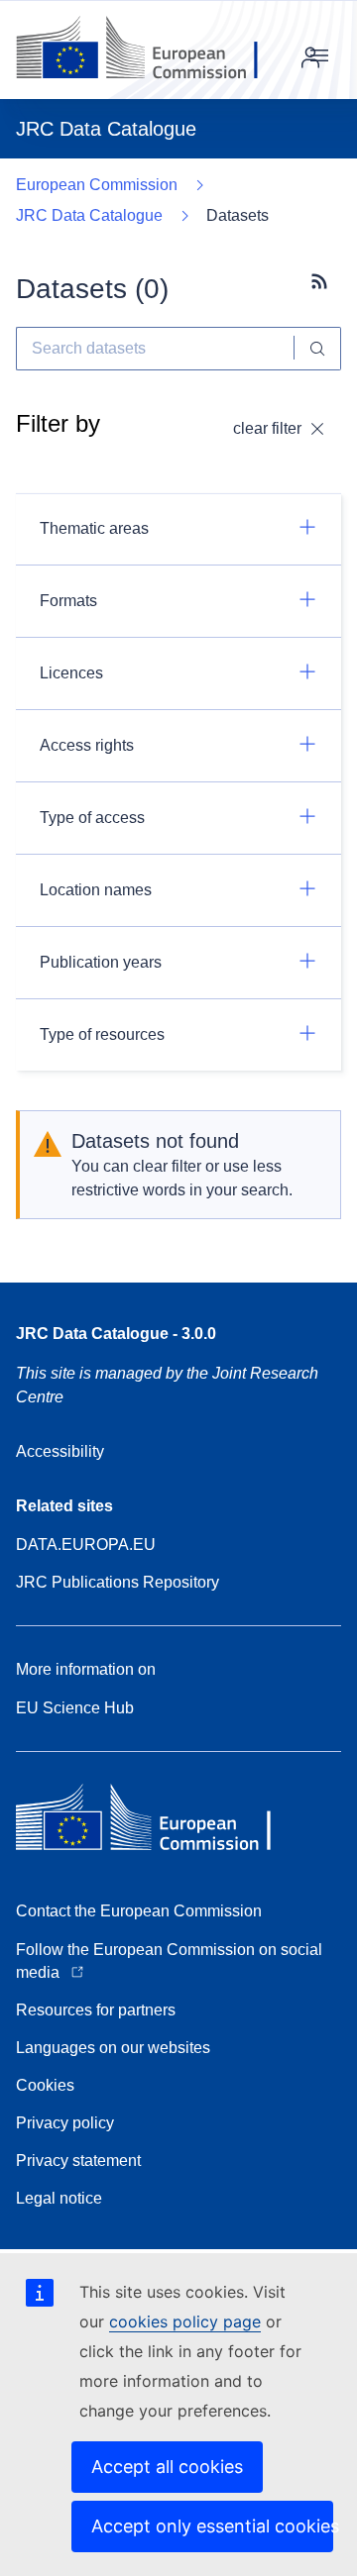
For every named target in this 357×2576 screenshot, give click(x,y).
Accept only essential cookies (212, 2526)
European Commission (97, 185)
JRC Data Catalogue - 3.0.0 (116, 1334)
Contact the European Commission (139, 1911)
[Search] (318, 349)
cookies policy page (185, 2321)
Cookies (45, 2085)
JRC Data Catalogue (89, 215)
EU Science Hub (75, 1708)
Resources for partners (96, 2010)
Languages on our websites (113, 2048)
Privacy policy (65, 2123)
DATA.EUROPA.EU (86, 1545)
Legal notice (59, 2198)
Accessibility (60, 1451)
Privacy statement (78, 2161)
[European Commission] (152, 50)
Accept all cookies (167, 2467)
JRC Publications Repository (118, 1582)
